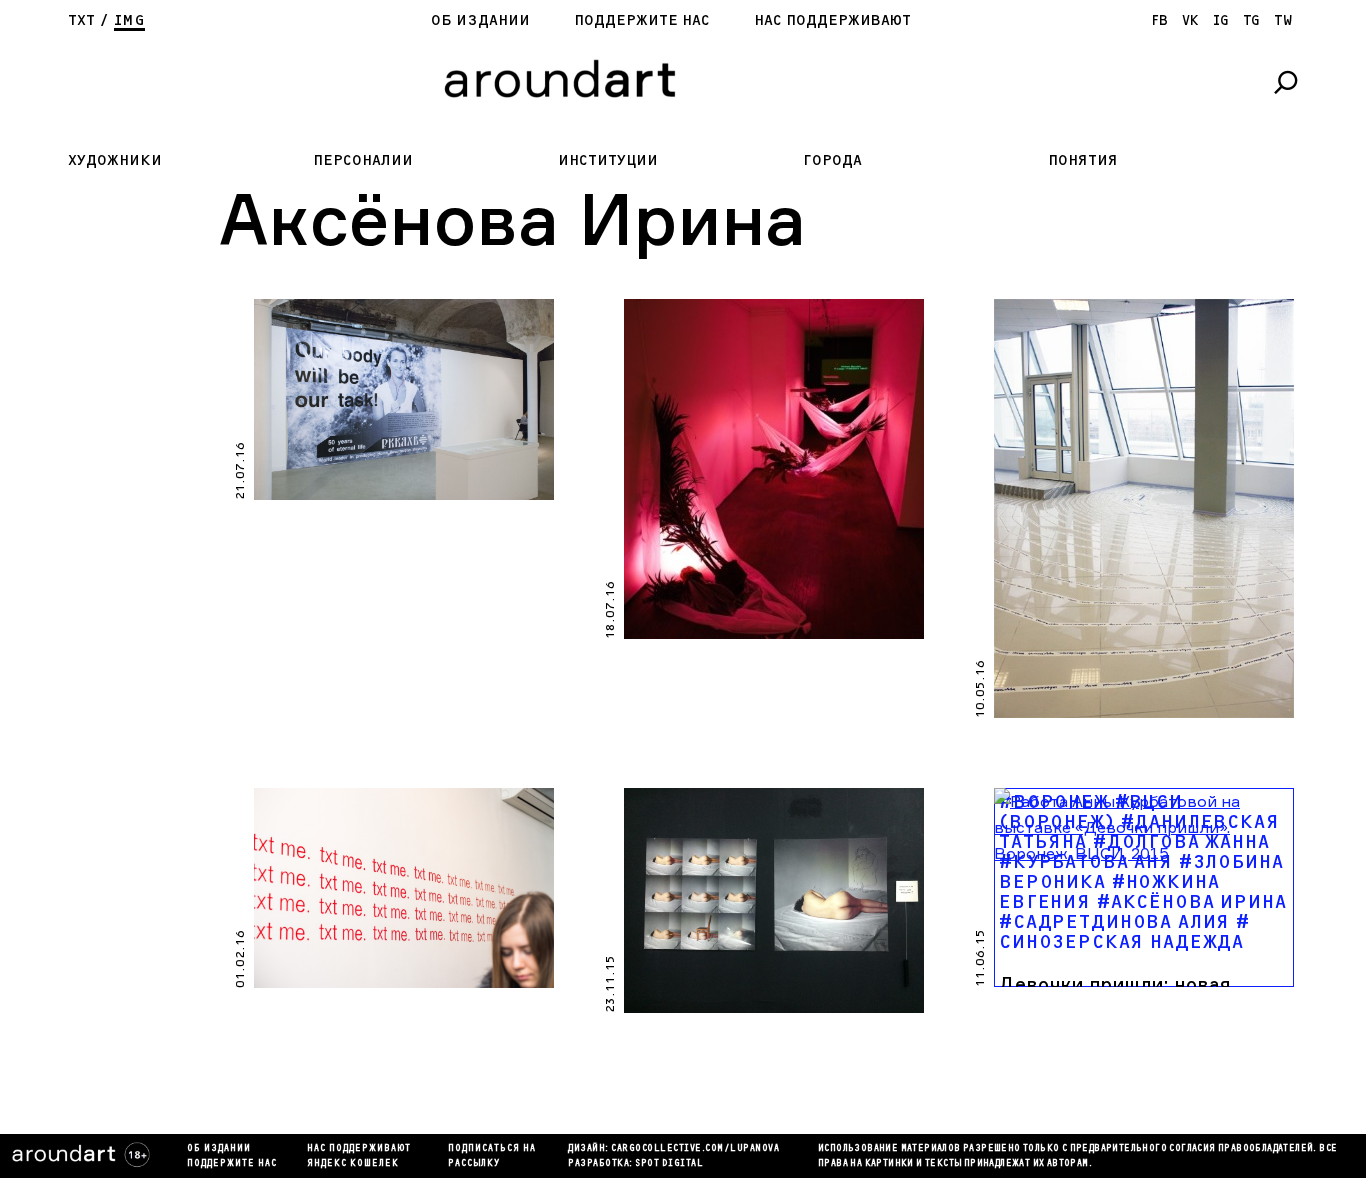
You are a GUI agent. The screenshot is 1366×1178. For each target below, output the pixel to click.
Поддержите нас (642, 20)
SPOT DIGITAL (669, 1164)
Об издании (480, 20)
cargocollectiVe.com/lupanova (695, 1149)
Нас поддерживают (832, 20)
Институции (608, 160)
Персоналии (363, 160)
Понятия (1083, 160)
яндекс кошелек (353, 1164)
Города (832, 160)
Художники (115, 160)
